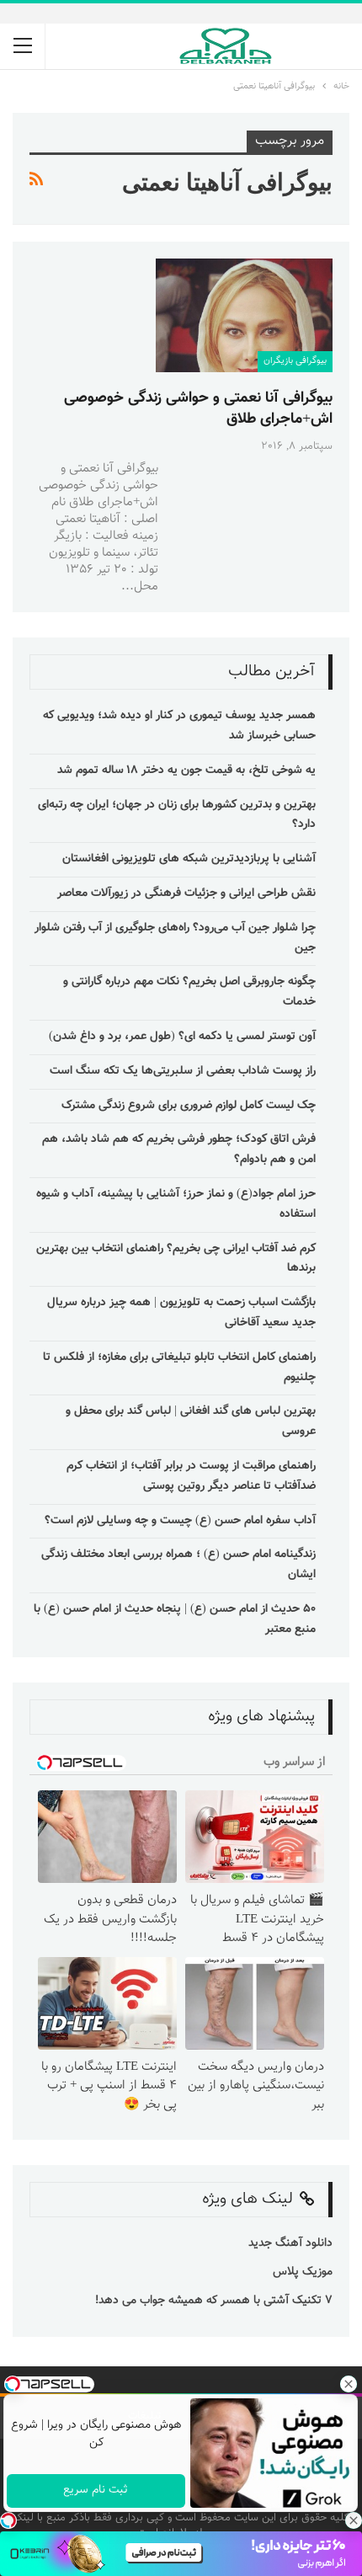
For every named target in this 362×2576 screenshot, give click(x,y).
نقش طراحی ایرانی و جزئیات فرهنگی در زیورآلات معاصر (186, 893)
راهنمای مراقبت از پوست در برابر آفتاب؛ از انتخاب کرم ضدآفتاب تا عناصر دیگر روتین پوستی (191, 1476)
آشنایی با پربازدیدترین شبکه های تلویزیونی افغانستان (189, 859)
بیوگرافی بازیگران (295, 361)
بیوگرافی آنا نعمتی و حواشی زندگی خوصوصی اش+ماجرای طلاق (198, 409)
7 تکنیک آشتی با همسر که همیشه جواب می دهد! (212, 2301)
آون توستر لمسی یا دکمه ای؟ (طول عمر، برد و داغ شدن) (182, 1037)
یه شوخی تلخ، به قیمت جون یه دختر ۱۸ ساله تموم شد (186, 771)
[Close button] (354, 2520)
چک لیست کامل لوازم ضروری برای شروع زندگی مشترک (189, 1106)
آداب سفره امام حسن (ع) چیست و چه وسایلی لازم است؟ (180, 1521)
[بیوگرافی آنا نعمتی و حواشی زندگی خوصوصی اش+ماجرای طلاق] (244, 315)
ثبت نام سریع (96, 2490)
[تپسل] (8, 2520)
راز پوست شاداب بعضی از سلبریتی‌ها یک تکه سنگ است (183, 1071)
